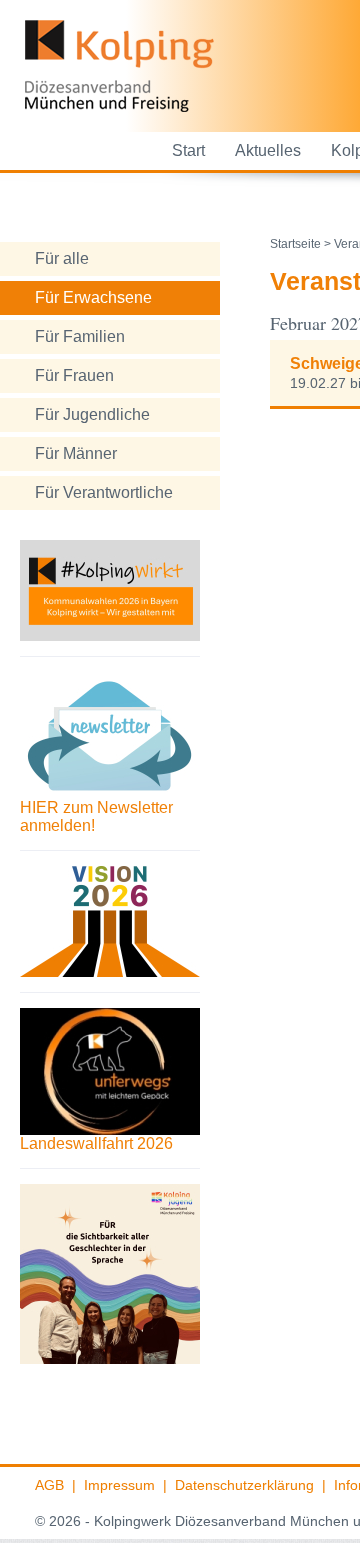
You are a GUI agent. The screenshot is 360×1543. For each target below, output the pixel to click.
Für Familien (80, 336)
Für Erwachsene (93, 297)
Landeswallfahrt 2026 (96, 1143)
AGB (49, 1485)
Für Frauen (74, 375)
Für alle (62, 258)
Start (188, 150)
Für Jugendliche (92, 414)
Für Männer (76, 453)
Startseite (295, 244)
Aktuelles (268, 150)
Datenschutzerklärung (244, 1485)
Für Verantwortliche (104, 492)
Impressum (119, 1485)
